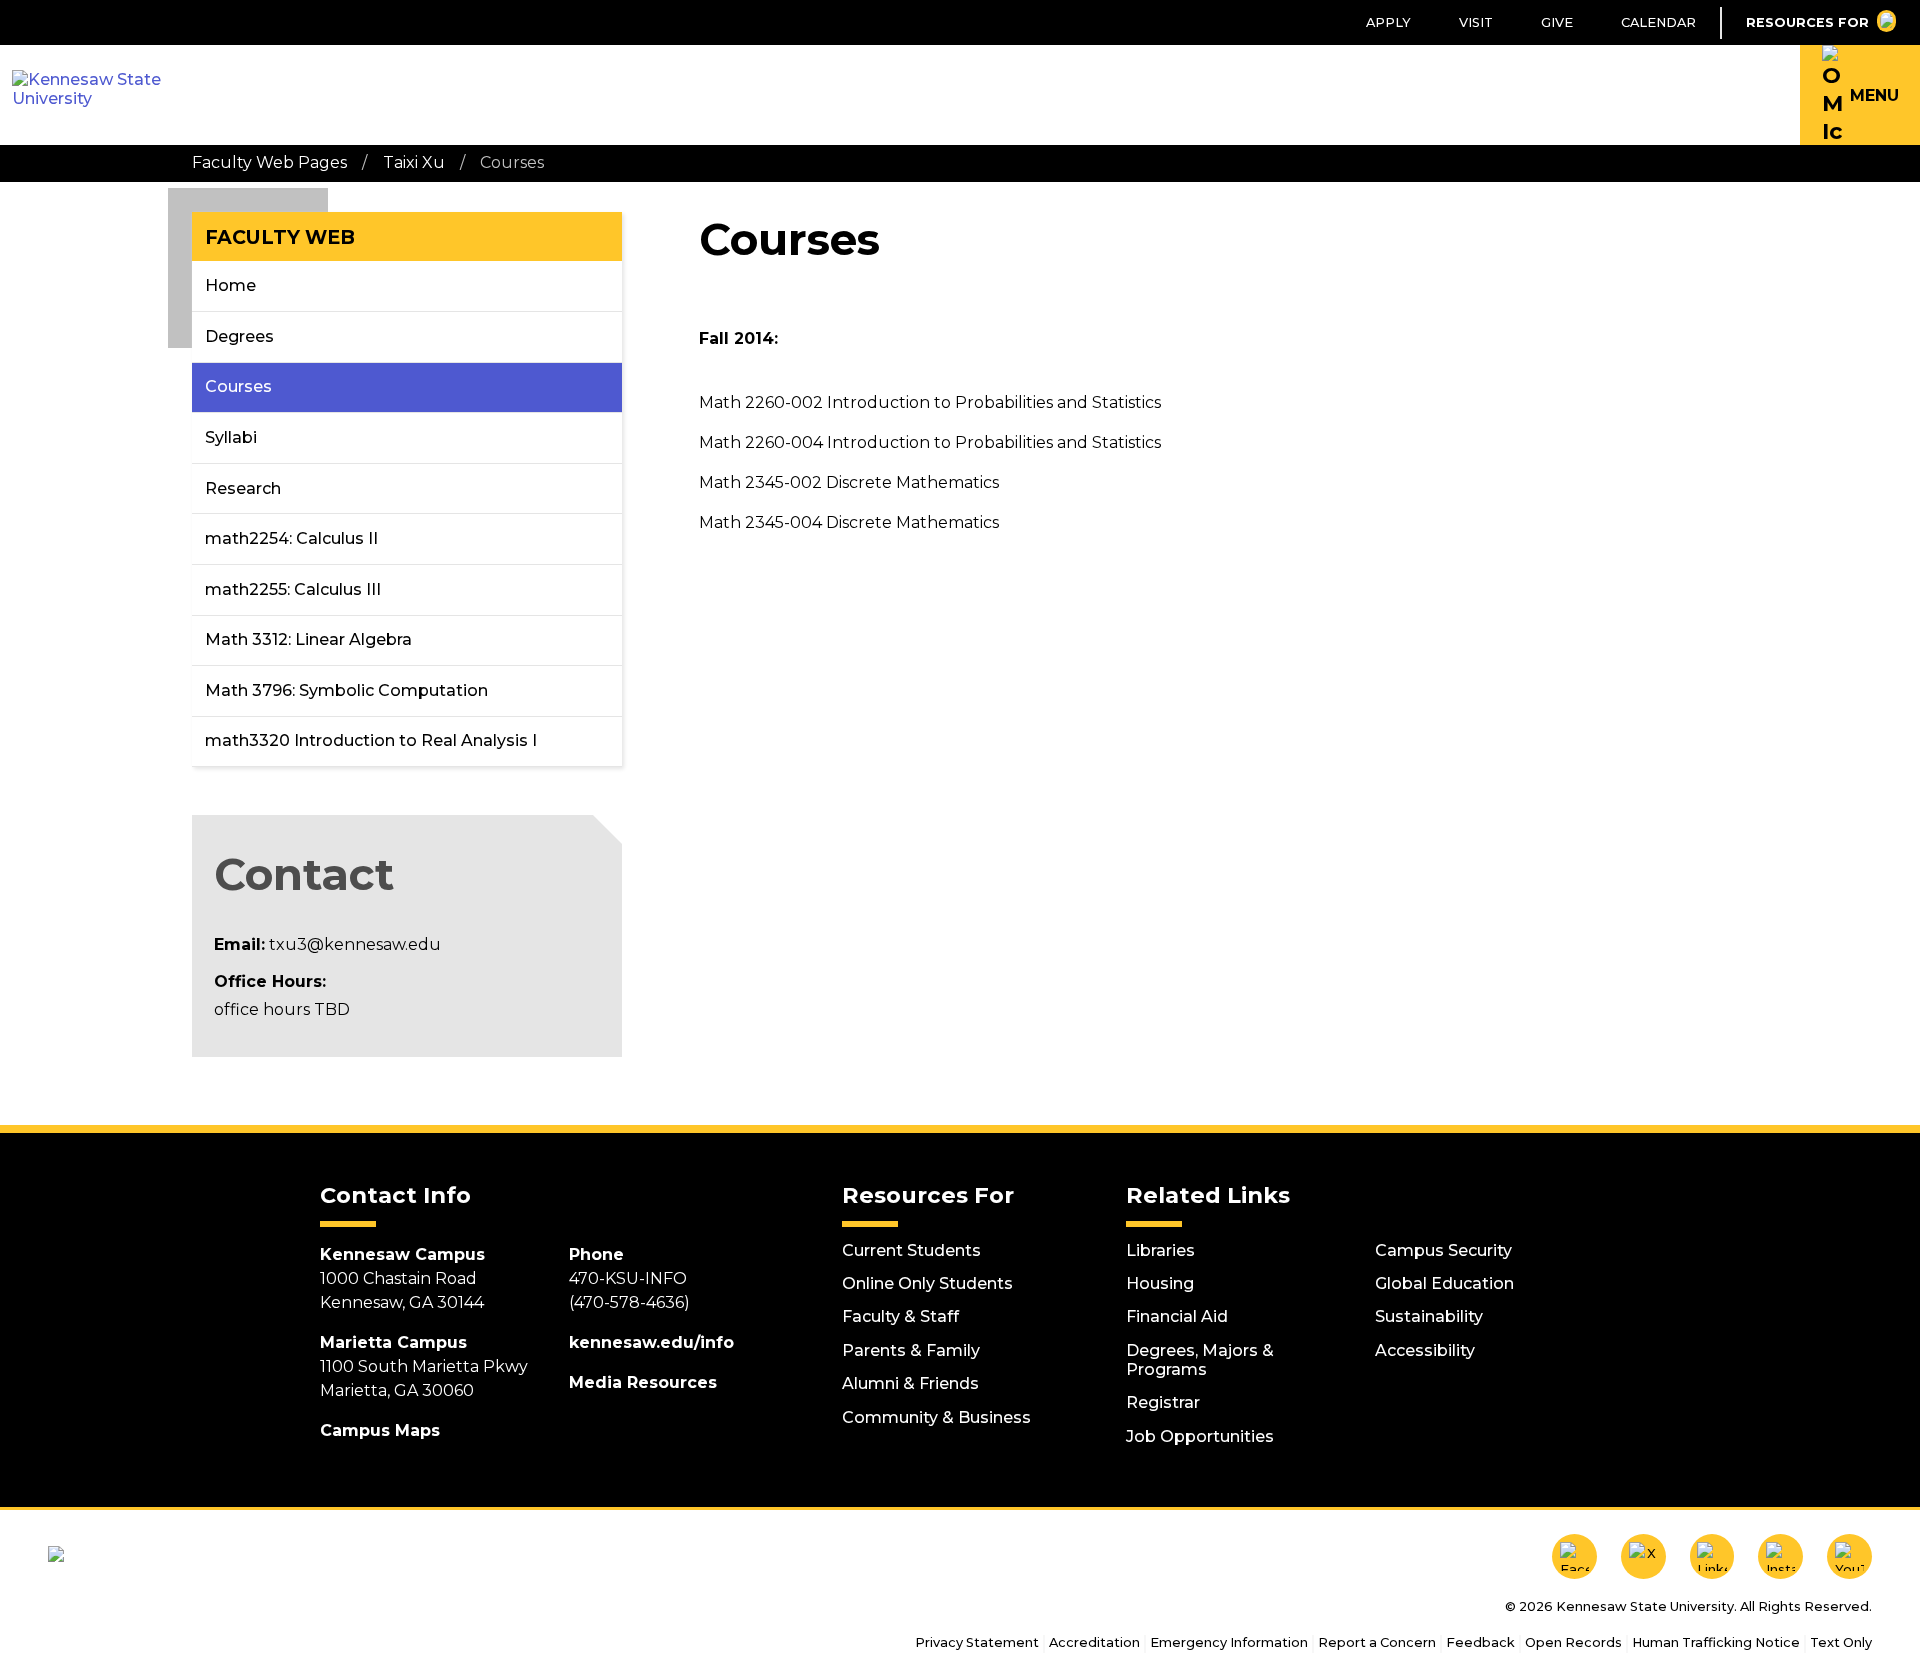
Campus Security (1443, 1250)
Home (230, 285)
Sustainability (1429, 1316)
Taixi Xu (414, 162)
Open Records (1573, 1642)
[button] (1860, 95)
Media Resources (643, 1382)
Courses (238, 386)
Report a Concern (1377, 1642)
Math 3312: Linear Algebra (308, 639)
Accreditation (1094, 1642)
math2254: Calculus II (291, 538)
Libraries (1160, 1250)
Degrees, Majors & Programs (1200, 1360)
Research (243, 488)
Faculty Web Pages (269, 162)
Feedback (1480, 1642)
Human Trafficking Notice (1716, 1642)
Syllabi (231, 437)
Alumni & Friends (910, 1383)
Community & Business (936, 1417)
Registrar (1163, 1402)
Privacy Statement (977, 1642)
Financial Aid (1177, 1316)
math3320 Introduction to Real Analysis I (371, 740)
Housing (1160, 1283)
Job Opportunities (1200, 1436)
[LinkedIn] (1712, 1556)
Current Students (911, 1250)
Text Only (1841, 1642)
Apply (1388, 22)
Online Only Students (927, 1283)
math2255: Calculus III (293, 589)
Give (1557, 22)
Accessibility (1425, 1350)
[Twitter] (1643, 1556)
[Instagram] (1780, 1556)
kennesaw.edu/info (651, 1342)
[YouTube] (1849, 1556)
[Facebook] (1574, 1556)
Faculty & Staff (900, 1316)
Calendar (1658, 22)
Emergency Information (1229, 1642)
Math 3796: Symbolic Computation (346, 690)
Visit (1476, 22)
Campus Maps (380, 1430)
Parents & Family (911, 1350)
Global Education (1444, 1283)
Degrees (239, 336)
